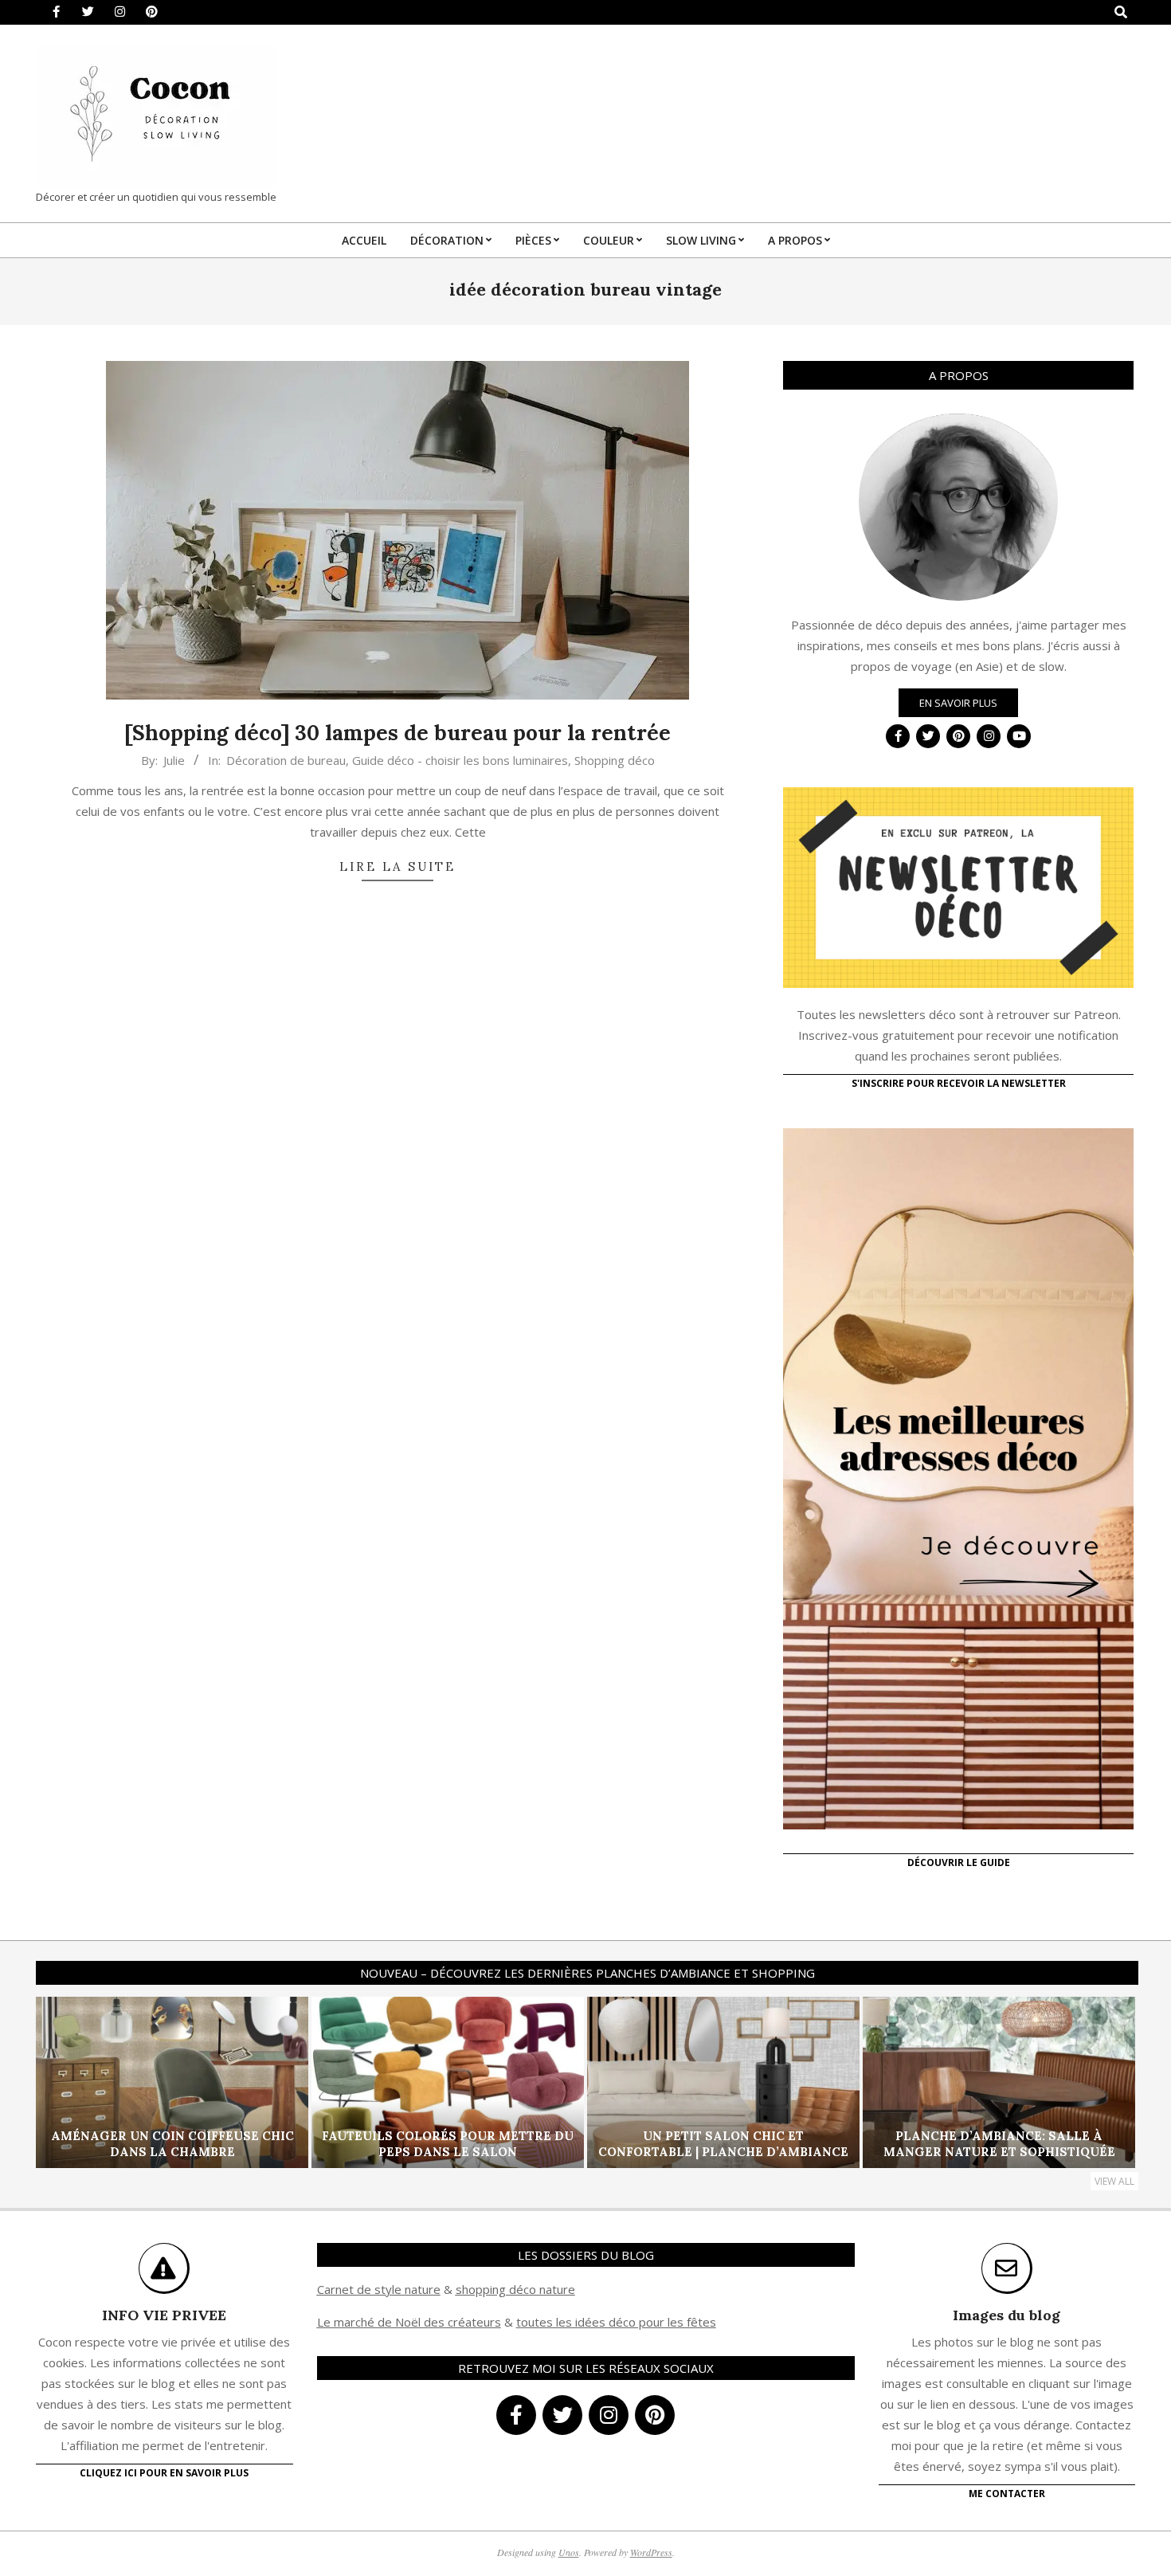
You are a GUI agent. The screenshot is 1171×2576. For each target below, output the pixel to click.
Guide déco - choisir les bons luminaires (460, 760)
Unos (569, 2552)
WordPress (651, 2552)
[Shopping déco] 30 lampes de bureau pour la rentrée (398, 733)
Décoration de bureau (286, 760)
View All (1114, 2181)
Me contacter (1007, 2494)
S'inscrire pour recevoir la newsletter (959, 1083)
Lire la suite (398, 867)
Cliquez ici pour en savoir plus (164, 2473)
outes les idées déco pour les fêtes (619, 2322)
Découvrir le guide (959, 1862)
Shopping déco (615, 760)
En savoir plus (958, 703)
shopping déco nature (515, 2289)
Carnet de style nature (379, 2289)
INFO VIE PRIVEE (164, 2315)
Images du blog (1007, 2315)
